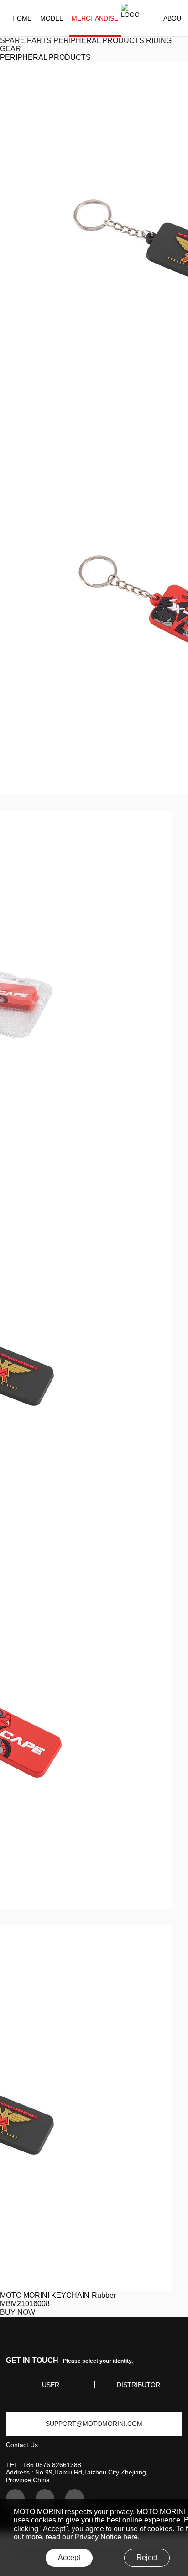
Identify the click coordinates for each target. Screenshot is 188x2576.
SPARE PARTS (26, 40)
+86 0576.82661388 (52, 2465)
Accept (69, 2557)
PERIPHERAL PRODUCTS (99, 40)
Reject (147, 2557)
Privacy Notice (98, 2537)
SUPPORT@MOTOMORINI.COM (94, 2424)
